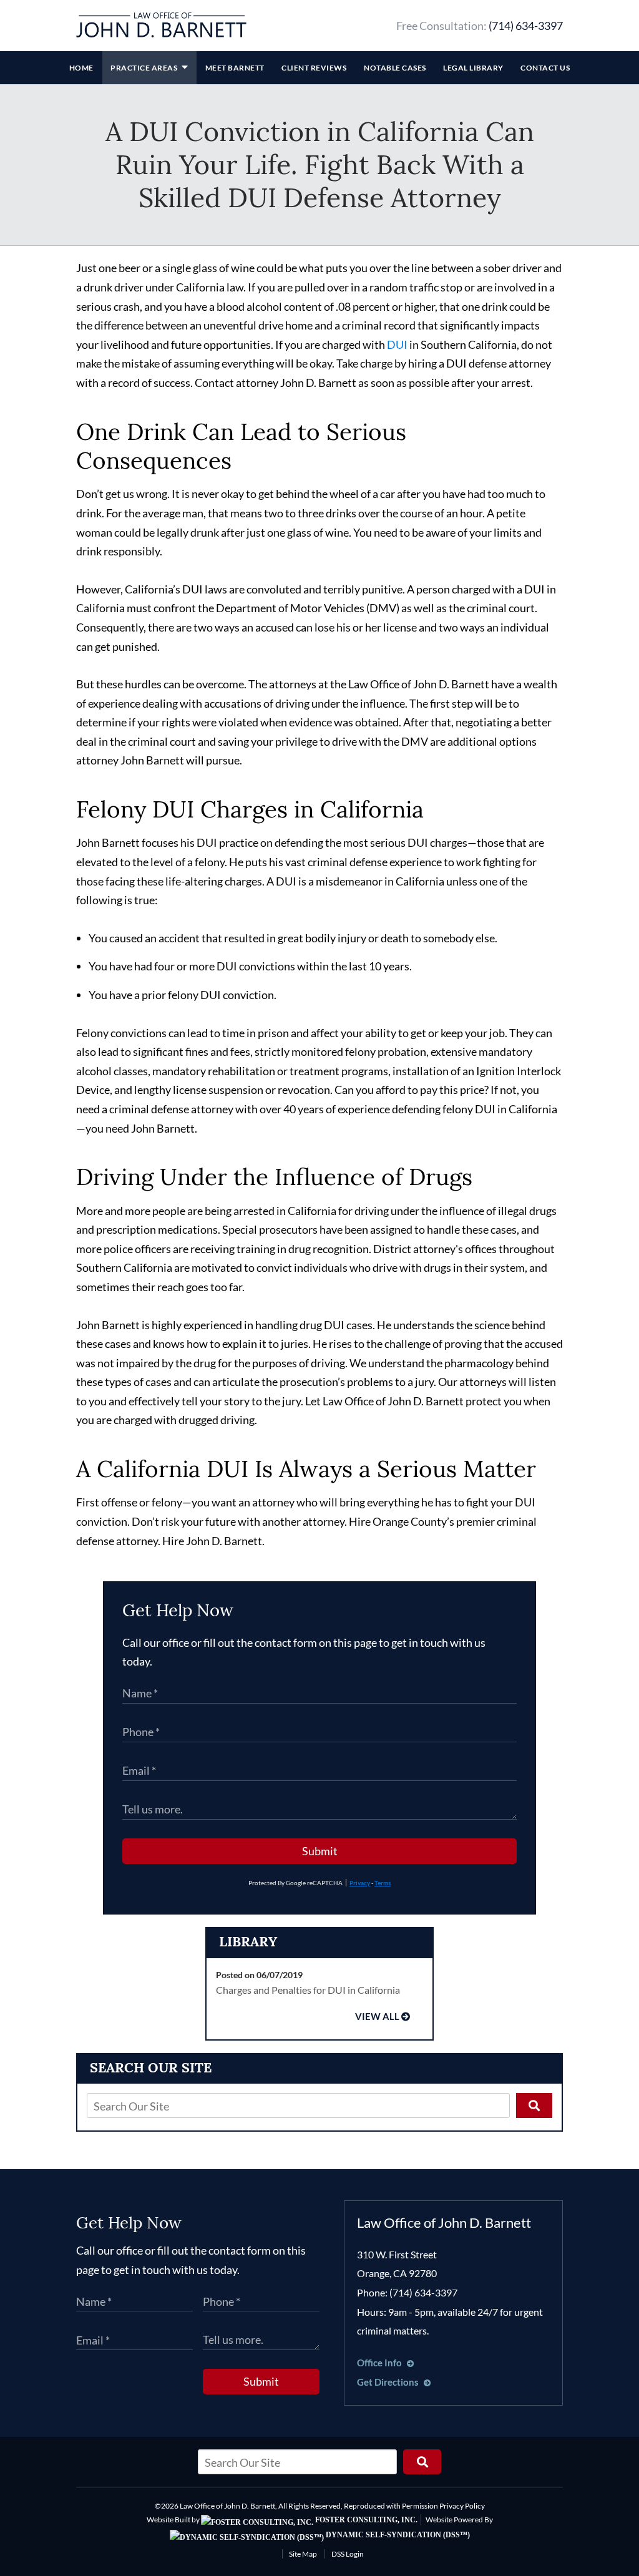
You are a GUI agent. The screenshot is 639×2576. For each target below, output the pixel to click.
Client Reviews (314, 68)
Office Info (380, 2363)
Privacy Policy (462, 2506)
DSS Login (348, 2554)
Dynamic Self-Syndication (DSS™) (397, 2535)
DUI (397, 344)
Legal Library (473, 68)
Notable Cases (395, 68)
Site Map (303, 2554)
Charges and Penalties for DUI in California (308, 1990)
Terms (383, 1883)
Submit (320, 1851)
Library (248, 1941)
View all (377, 2017)
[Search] (534, 2105)
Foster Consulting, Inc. (365, 2520)
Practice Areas (145, 68)
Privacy (360, 1883)
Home (81, 68)
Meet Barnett (235, 68)
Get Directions (389, 2382)
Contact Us (545, 68)
